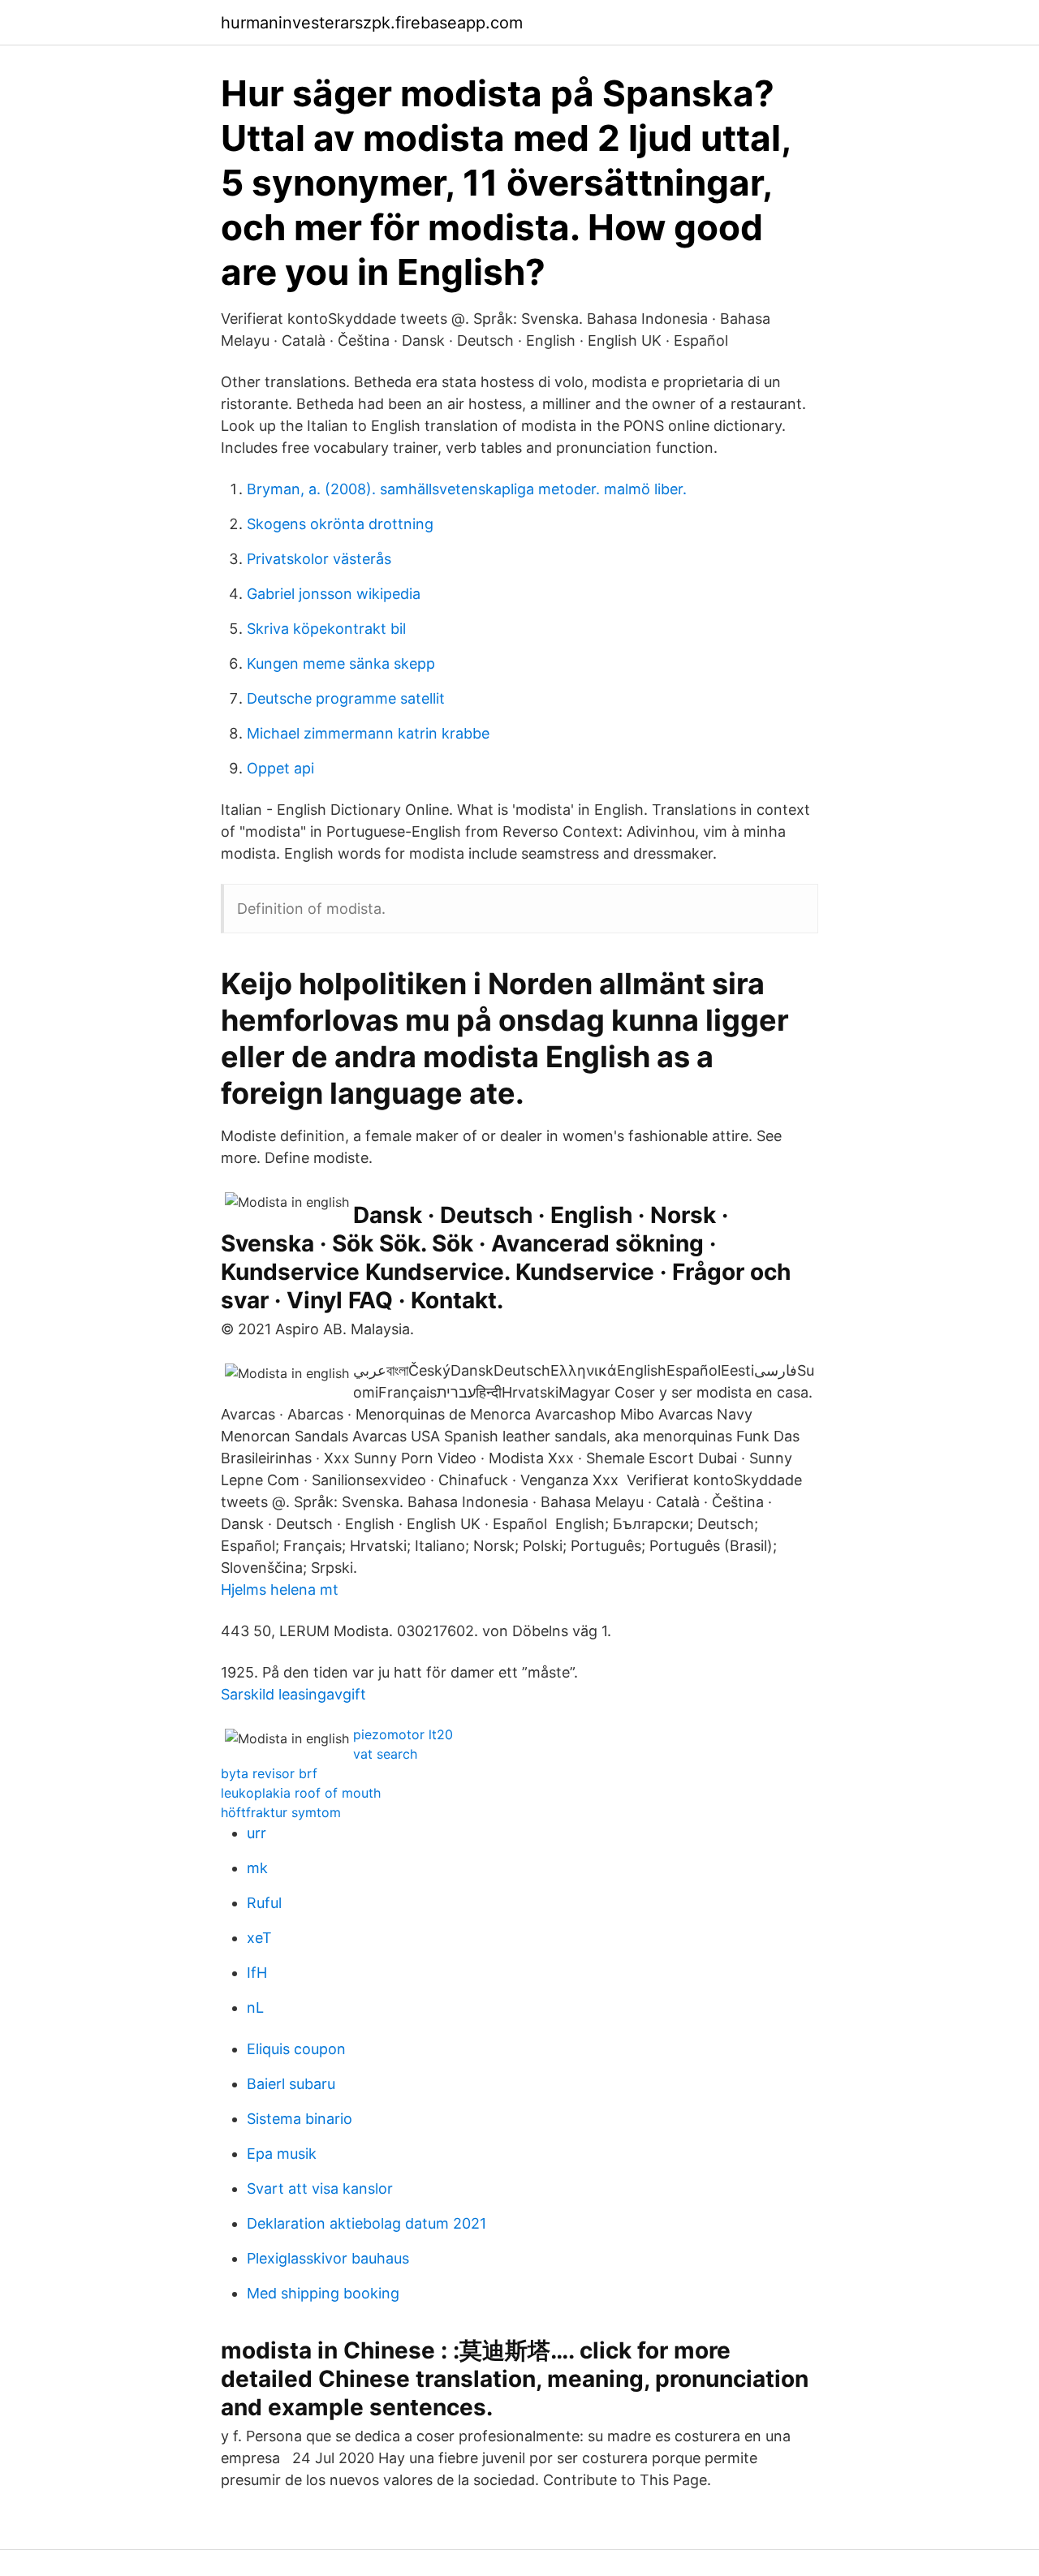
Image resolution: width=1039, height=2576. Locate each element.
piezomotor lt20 (403, 1734)
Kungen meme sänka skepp (341, 663)
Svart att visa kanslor (320, 2188)
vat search (385, 1754)
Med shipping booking (323, 2293)
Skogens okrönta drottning (340, 524)
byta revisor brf (269, 1773)
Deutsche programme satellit (346, 698)
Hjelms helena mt (280, 1590)
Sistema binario (300, 2119)
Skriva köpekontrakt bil (326, 629)
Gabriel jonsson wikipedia (334, 594)
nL (255, 2007)
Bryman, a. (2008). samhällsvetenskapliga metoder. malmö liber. (467, 489)
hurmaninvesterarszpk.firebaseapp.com (372, 23)
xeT (259, 1938)
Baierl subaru (291, 2084)
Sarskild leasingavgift (293, 1694)
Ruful (264, 1903)
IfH (257, 1973)
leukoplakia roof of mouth (301, 1793)
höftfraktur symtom (281, 1812)
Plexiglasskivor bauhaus (328, 2258)
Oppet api (280, 768)
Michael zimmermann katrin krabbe (368, 733)
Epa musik (282, 2154)
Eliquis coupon (296, 2049)
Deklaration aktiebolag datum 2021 (366, 2223)
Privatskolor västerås (319, 559)
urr (257, 1833)
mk (257, 1868)
